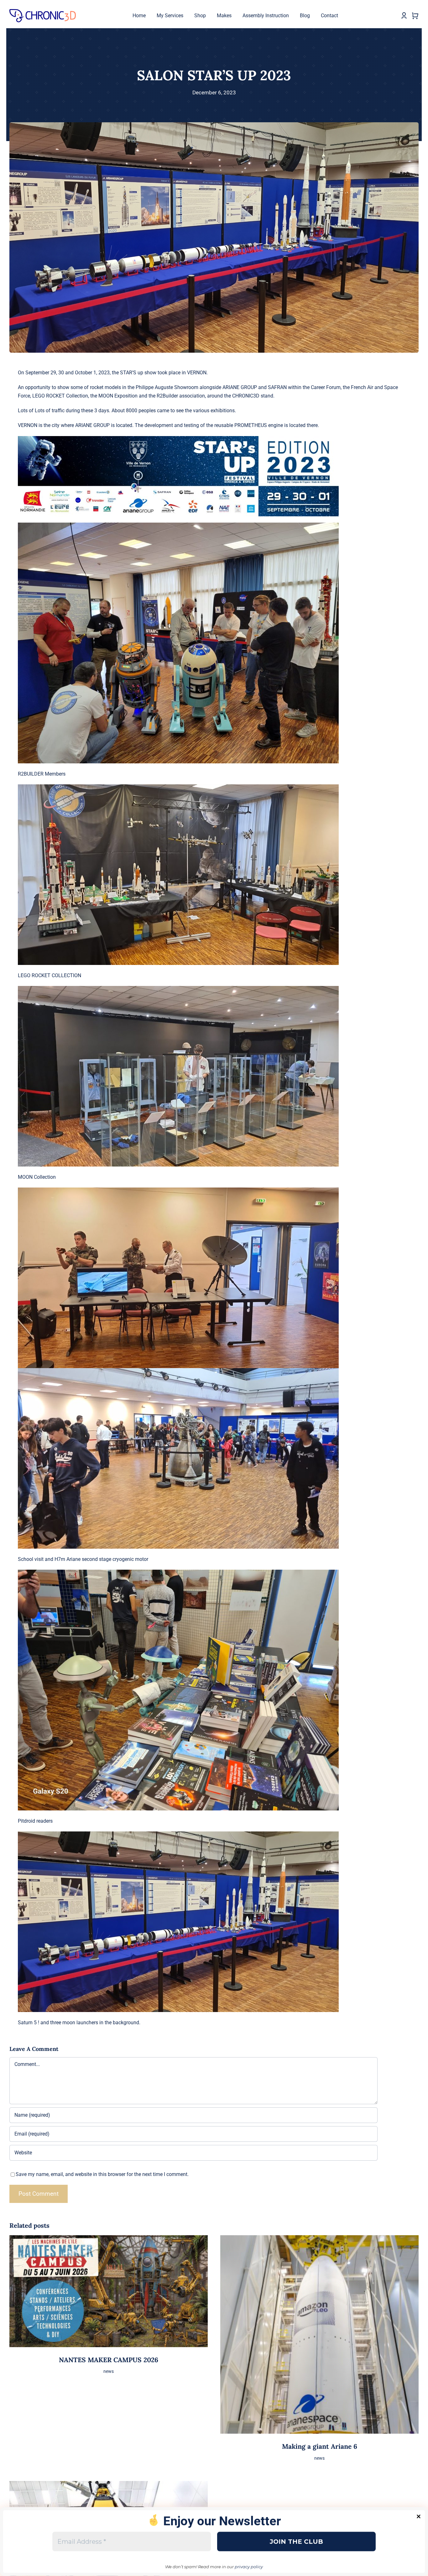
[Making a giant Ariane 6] (319, 2239)
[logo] (43, 11)
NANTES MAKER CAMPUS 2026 (109, 2360)
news (109, 2371)
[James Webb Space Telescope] (109, 2485)
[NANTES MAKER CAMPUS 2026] (109, 2239)
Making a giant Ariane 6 (320, 2446)
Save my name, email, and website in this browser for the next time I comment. (102, 2174)
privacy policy (249, 2567)
